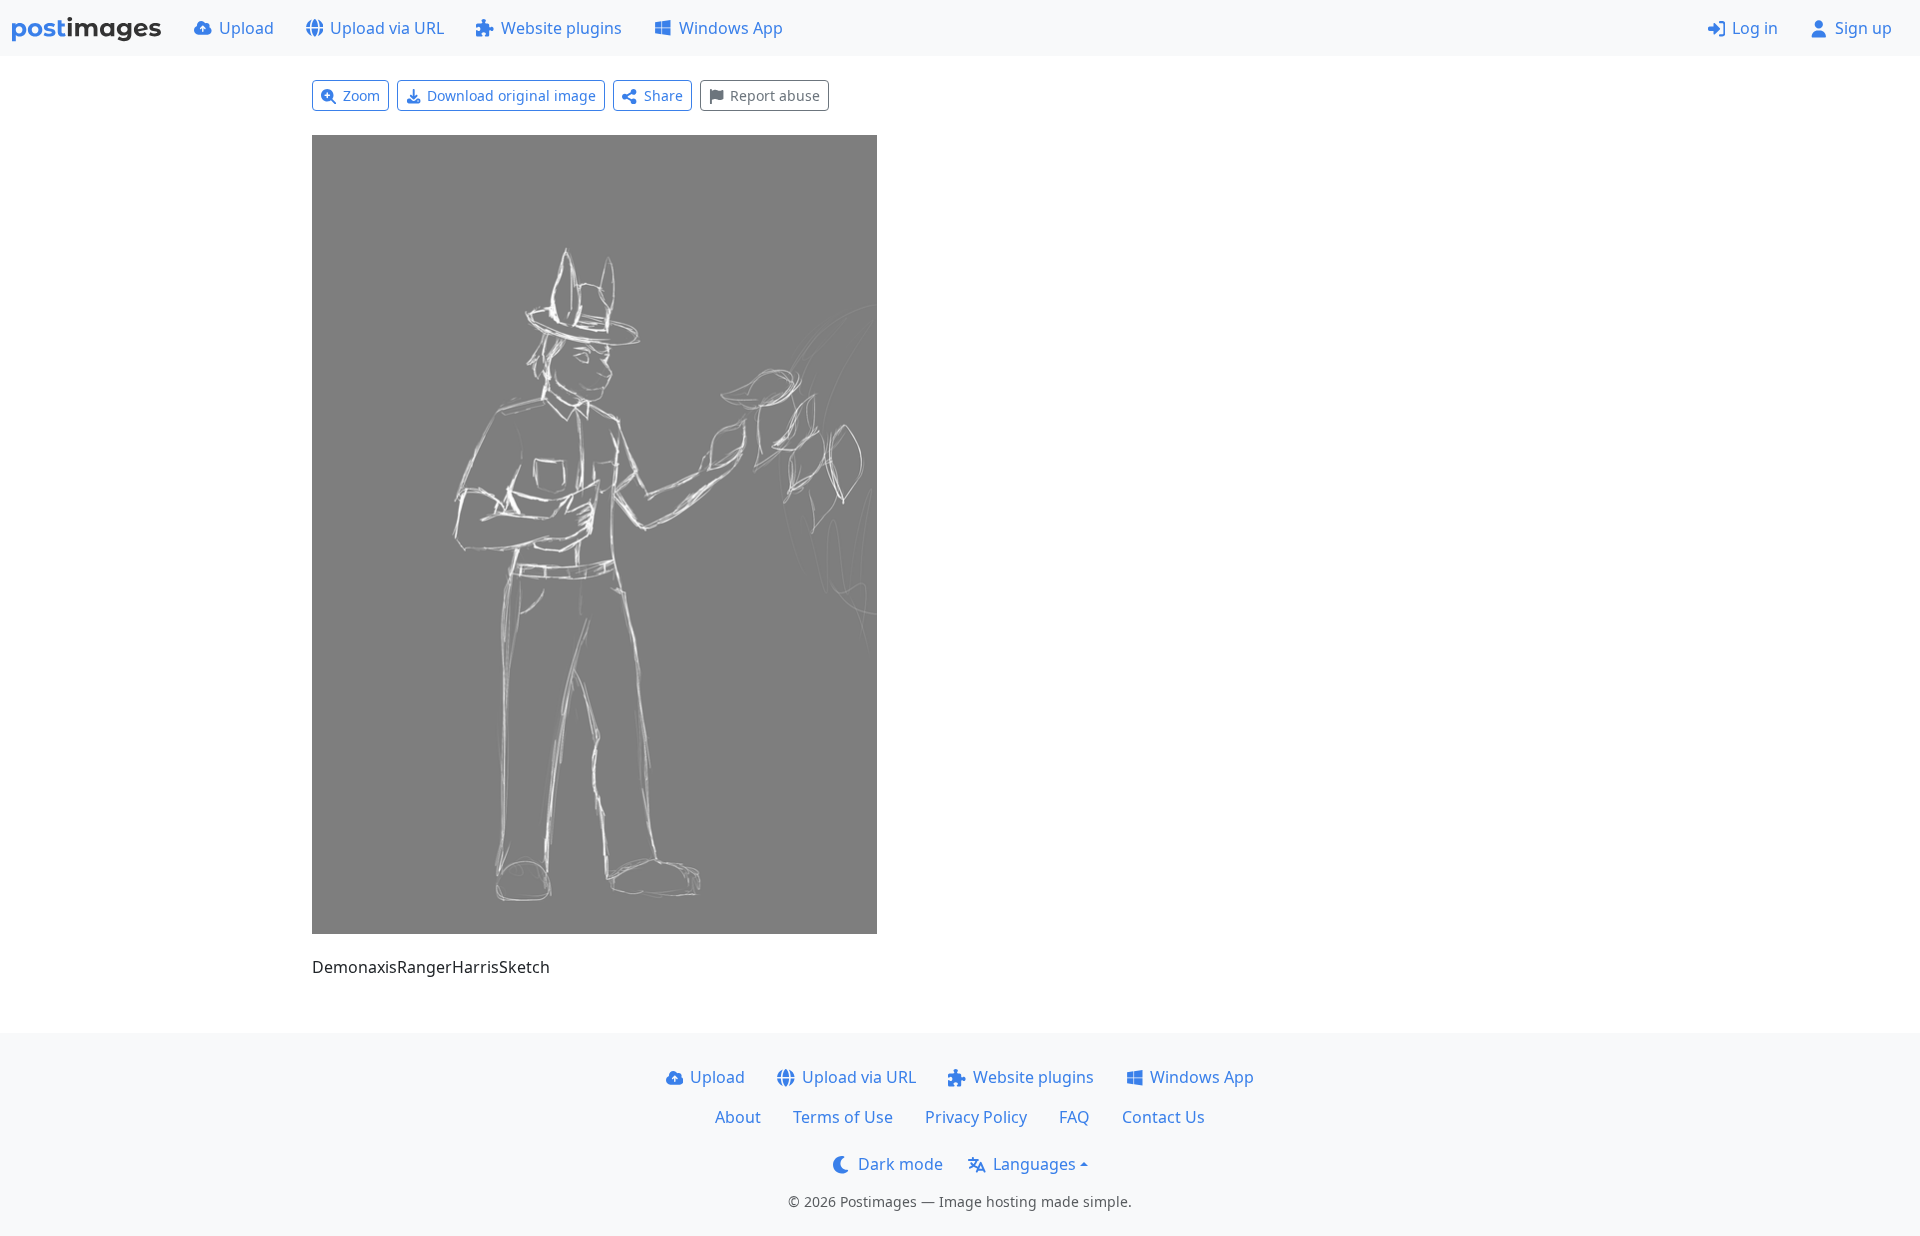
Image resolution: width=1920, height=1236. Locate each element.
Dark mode (900, 1164)
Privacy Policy (976, 1117)
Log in (1755, 28)
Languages (1034, 1164)
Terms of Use (843, 1117)
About (738, 1117)
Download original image (511, 95)
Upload (246, 28)
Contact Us (1163, 1117)
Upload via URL (387, 28)
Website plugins (561, 28)
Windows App (731, 28)
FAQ (1074, 1117)
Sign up (1863, 28)
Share (663, 95)
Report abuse (775, 95)
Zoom (361, 95)
